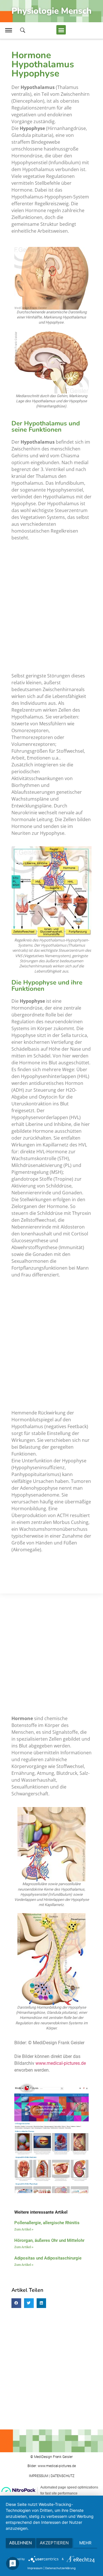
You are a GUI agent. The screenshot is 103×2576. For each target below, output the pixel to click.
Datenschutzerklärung (60, 2568)
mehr (85, 2543)
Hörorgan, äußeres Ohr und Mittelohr (49, 2240)
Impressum (35, 2568)
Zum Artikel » (24, 2229)
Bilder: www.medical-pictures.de (52, 2466)
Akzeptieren (54, 2543)
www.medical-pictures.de (61, 2063)
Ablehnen (20, 2543)
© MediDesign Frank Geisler (51, 2457)
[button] (61, 30)
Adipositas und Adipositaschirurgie (48, 2258)
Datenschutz (63, 2476)
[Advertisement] (51, 605)
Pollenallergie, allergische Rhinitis (47, 2223)
